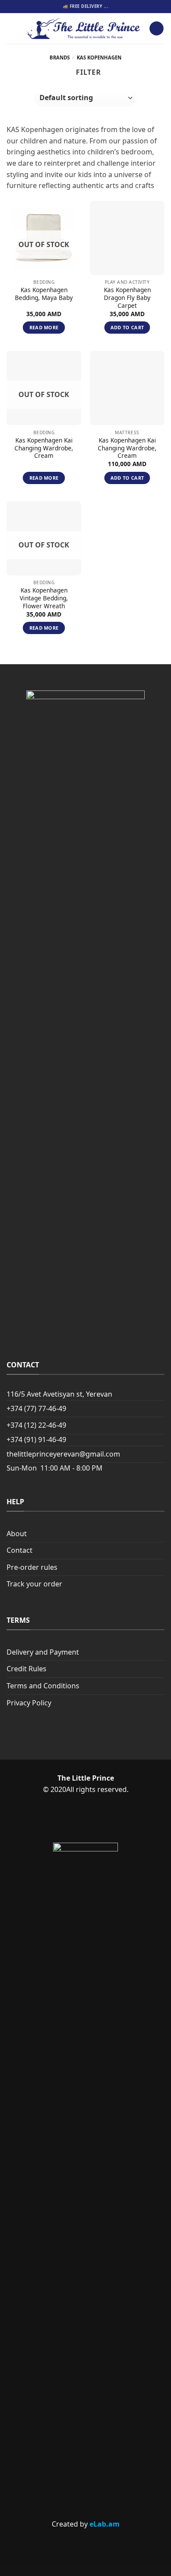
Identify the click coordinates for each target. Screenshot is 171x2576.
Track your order (34, 1584)
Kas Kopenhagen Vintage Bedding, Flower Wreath (44, 598)
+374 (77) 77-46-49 (36, 1408)
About (17, 1534)
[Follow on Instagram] (100, 1820)
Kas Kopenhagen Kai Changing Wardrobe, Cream (44, 448)
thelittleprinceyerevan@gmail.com (63, 1454)
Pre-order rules (32, 1567)
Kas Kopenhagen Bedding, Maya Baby (44, 294)
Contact (20, 1550)
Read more (44, 327)
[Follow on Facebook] (70, 1820)
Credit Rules (27, 1669)
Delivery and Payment (43, 1652)
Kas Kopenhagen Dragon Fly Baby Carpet (127, 298)
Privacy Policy (29, 1703)
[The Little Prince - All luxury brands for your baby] (83, 28)
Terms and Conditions (43, 1686)
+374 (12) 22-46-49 (36, 1425)
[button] (12, 28)
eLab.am (105, 2524)
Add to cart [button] (127, 327)
